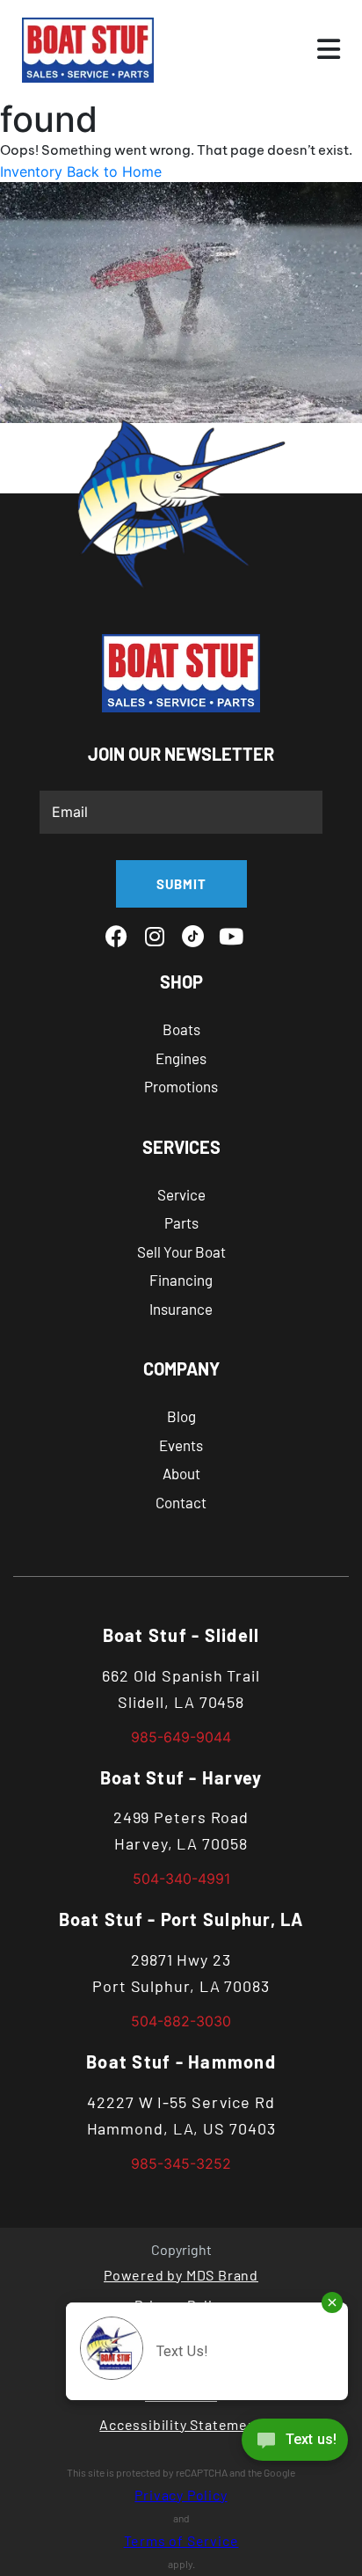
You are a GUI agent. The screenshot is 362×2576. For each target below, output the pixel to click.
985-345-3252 (181, 2164)
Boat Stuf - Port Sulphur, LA (181, 1919)
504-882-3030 (181, 2021)
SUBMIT (181, 884)
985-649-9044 (181, 1737)
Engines (181, 1058)
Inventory (31, 171)
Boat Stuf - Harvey (181, 1777)
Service (181, 1194)
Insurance (181, 1309)
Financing (181, 1280)
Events (181, 1445)
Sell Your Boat (181, 1252)
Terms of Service (181, 2540)
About (181, 1473)
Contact (181, 1502)
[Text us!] (295, 2444)
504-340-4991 (181, 1879)
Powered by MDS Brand (181, 2275)
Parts (181, 1222)
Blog (181, 1416)
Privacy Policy (181, 2495)
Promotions (181, 1086)
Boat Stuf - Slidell (181, 1635)
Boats (181, 1029)
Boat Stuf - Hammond (181, 2062)
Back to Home (114, 171)
